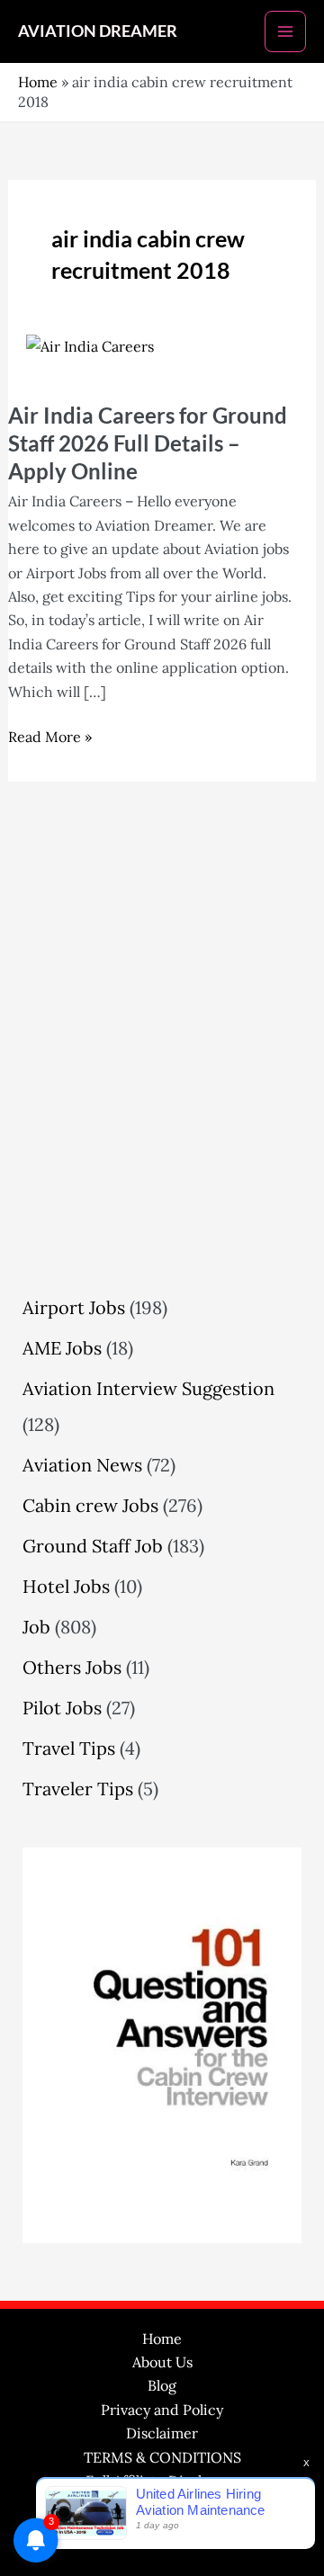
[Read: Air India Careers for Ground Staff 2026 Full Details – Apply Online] (90, 344)
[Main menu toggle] (285, 31)
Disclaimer (162, 2433)
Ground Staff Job (93, 1546)
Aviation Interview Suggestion (148, 1388)
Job (36, 1627)
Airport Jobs (74, 1307)
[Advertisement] (162, 1087)
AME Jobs (62, 1348)
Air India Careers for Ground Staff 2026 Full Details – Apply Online (148, 443)
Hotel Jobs (66, 1586)
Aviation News (82, 1465)
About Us (162, 2362)
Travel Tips (69, 1748)
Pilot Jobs (62, 1708)
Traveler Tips (78, 1789)
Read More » (50, 735)
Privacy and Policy (162, 2410)
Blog (162, 2385)
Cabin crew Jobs (90, 1505)
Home (38, 82)
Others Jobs (72, 1667)
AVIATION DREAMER (98, 31)
